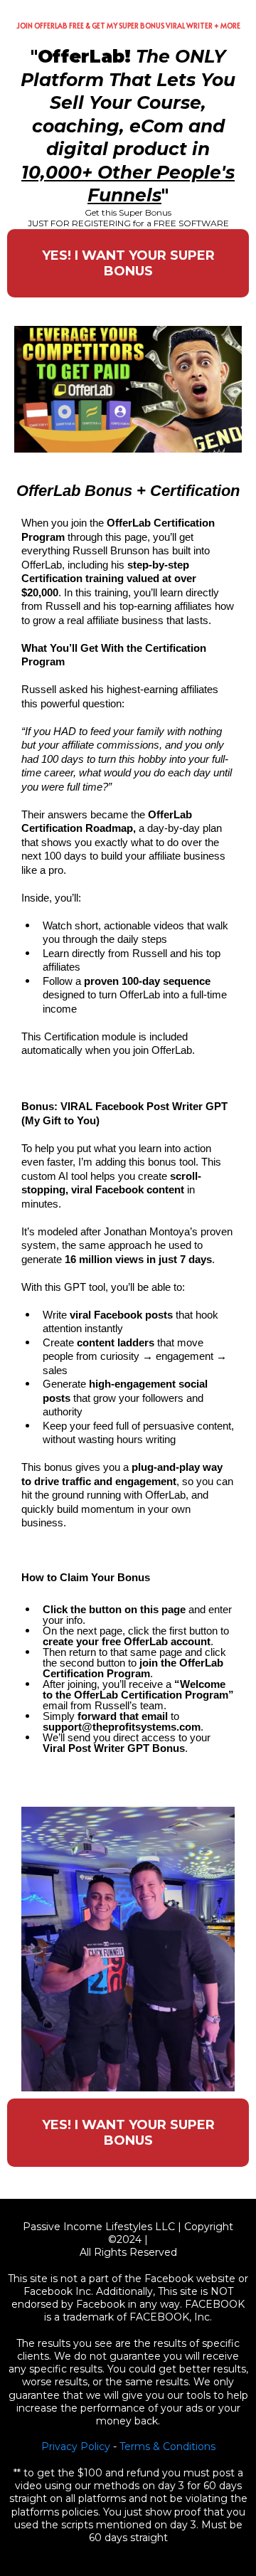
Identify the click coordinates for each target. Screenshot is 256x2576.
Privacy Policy (76, 2446)
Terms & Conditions (167, 2446)
